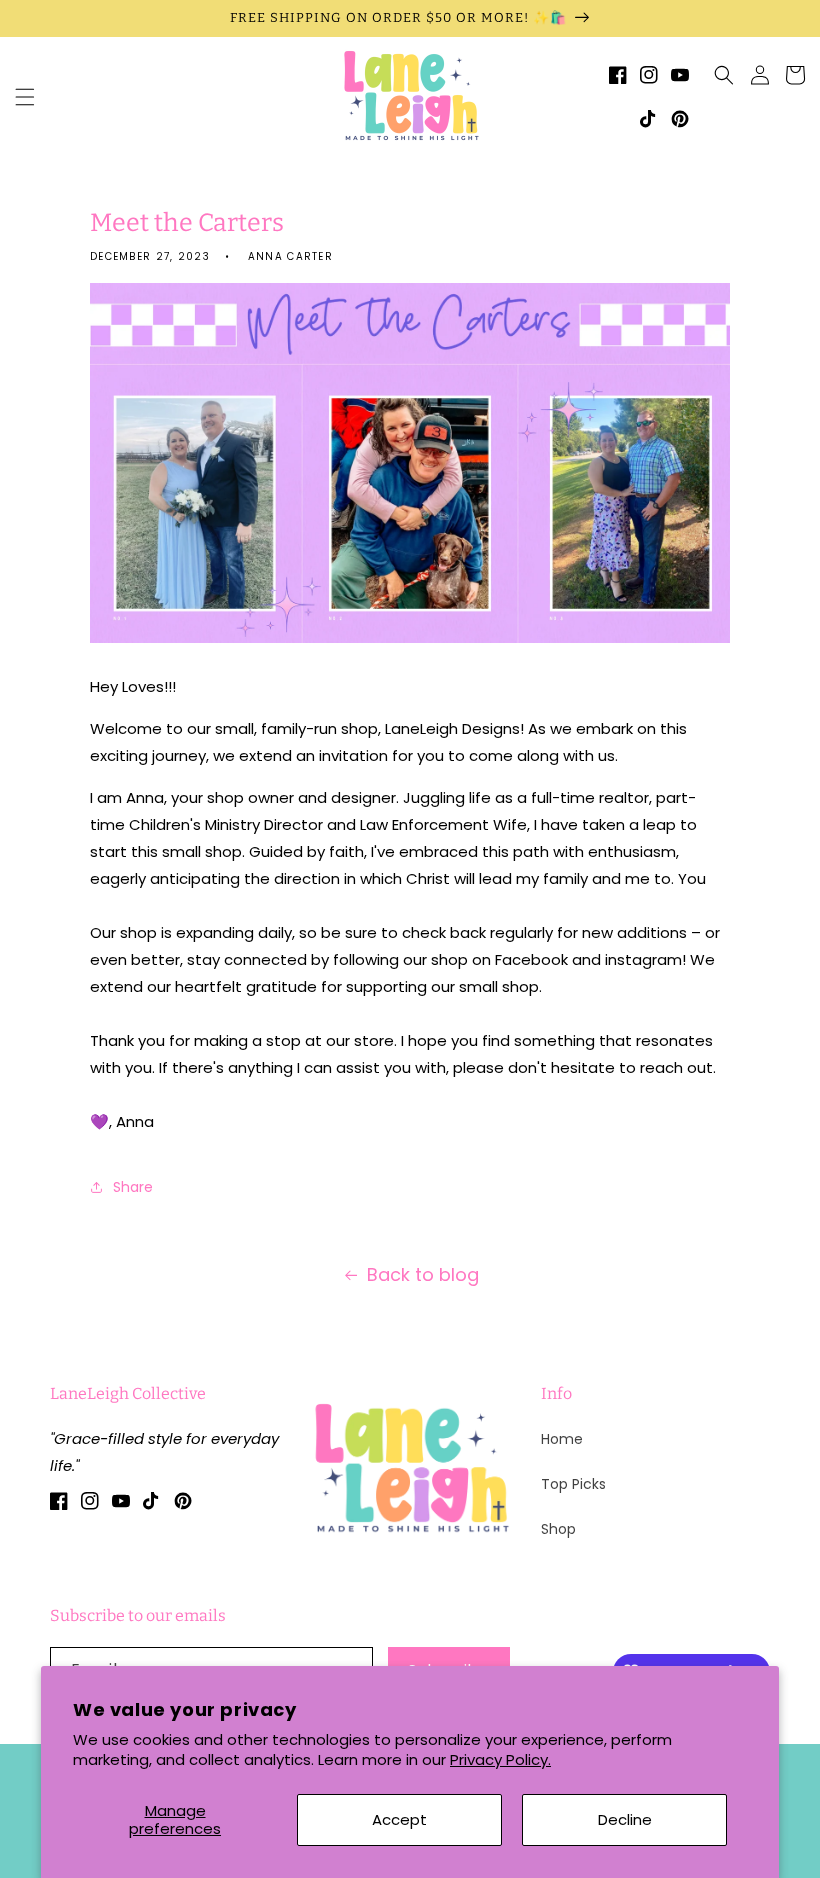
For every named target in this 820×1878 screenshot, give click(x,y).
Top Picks (573, 1484)
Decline (625, 1819)
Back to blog (423, 1274)
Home (562, 1439)
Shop (558, 1529)
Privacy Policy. (500, 1759)
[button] (25, 97)
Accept (399, 1819)
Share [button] (133, 1187)
